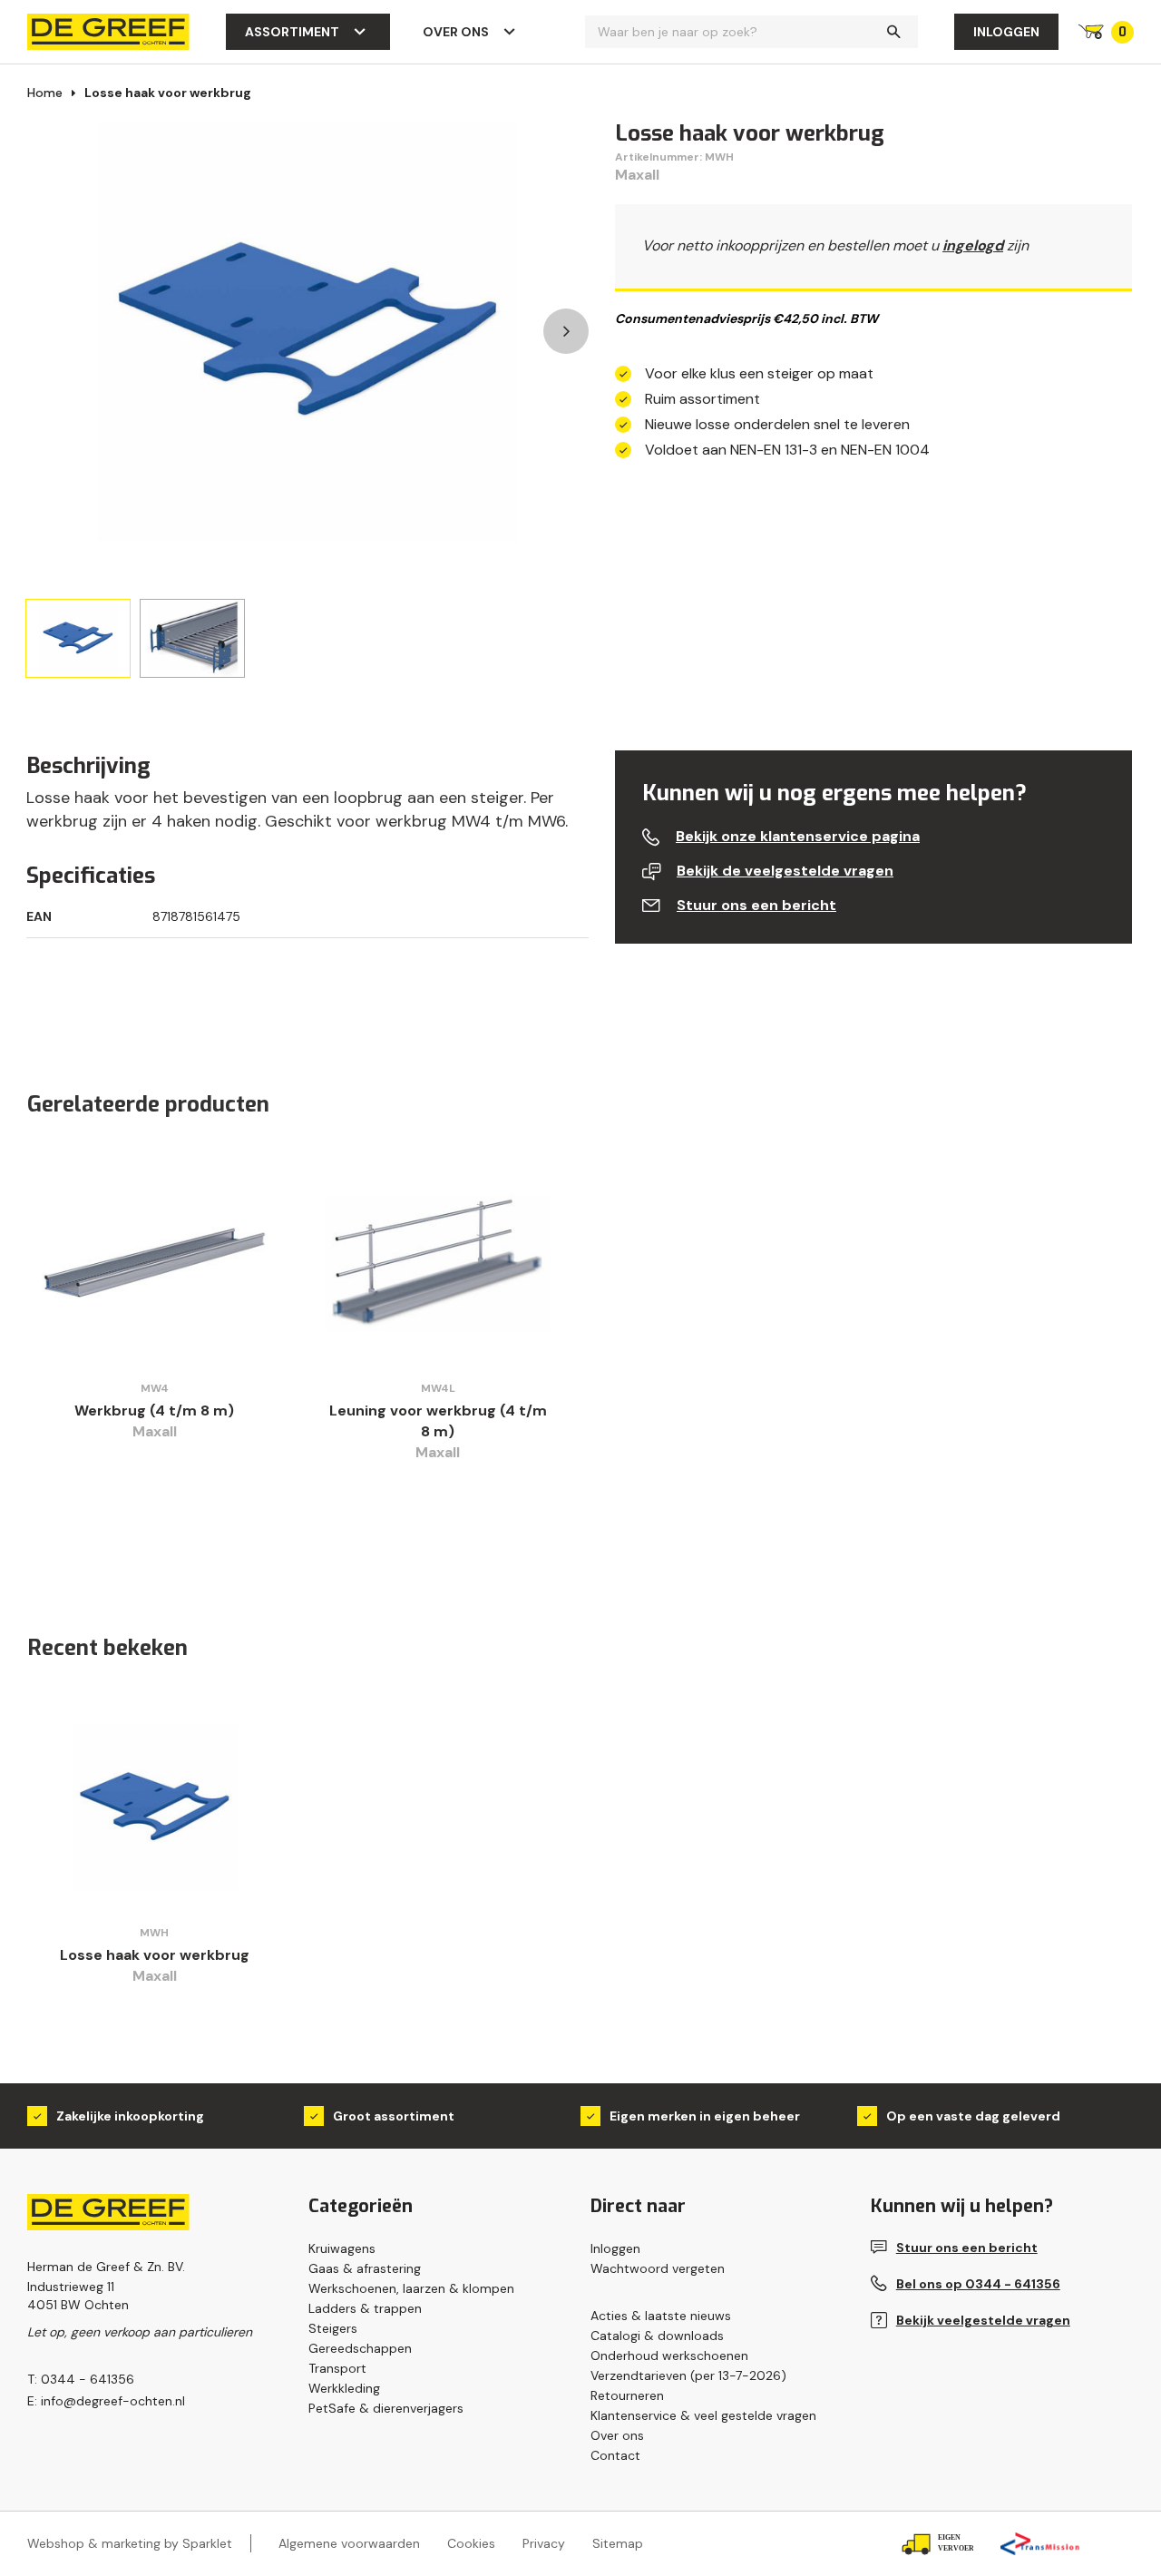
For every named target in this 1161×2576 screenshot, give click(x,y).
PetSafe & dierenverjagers (386, 2408)
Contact (615, 2455)
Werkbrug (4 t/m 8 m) (154, 1410)
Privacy (544, 2543)
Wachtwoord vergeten (658, 2268)
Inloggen (1006, 32)
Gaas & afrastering (365, 2268)
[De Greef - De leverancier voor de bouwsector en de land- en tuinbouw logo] (108, 30)
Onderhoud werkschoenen (669, 2356)
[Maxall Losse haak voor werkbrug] (155, 1807)
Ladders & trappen (365, 2308)
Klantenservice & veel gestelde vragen (703, 2415)
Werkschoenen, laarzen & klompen (411, 2288)
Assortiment (292, 32)
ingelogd (973, 245)
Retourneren (627, 2395)
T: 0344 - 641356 (81, 2379)
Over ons (456, 32)
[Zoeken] (893, 32)
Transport (337, 2368)
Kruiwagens (342, 2248)
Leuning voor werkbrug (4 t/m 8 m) (438, 1421)
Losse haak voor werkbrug (168, 93)
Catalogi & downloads (657, 2336)
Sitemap (618, 2543)
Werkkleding (344, 2388)
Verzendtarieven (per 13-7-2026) (688, 2375)
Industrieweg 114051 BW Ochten (78, 2296)
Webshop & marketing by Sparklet (130, 2543)
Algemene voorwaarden (349, 2543)
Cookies (471, 2543)
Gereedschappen (360, 2348)
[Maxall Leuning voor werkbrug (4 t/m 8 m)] (439, 1263)
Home (45, 93)
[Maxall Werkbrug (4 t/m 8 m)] (155, 1263)
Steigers (333, 2328)
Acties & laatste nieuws (661, 2316)
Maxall (637, 175)
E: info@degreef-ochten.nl (106, 2401)
